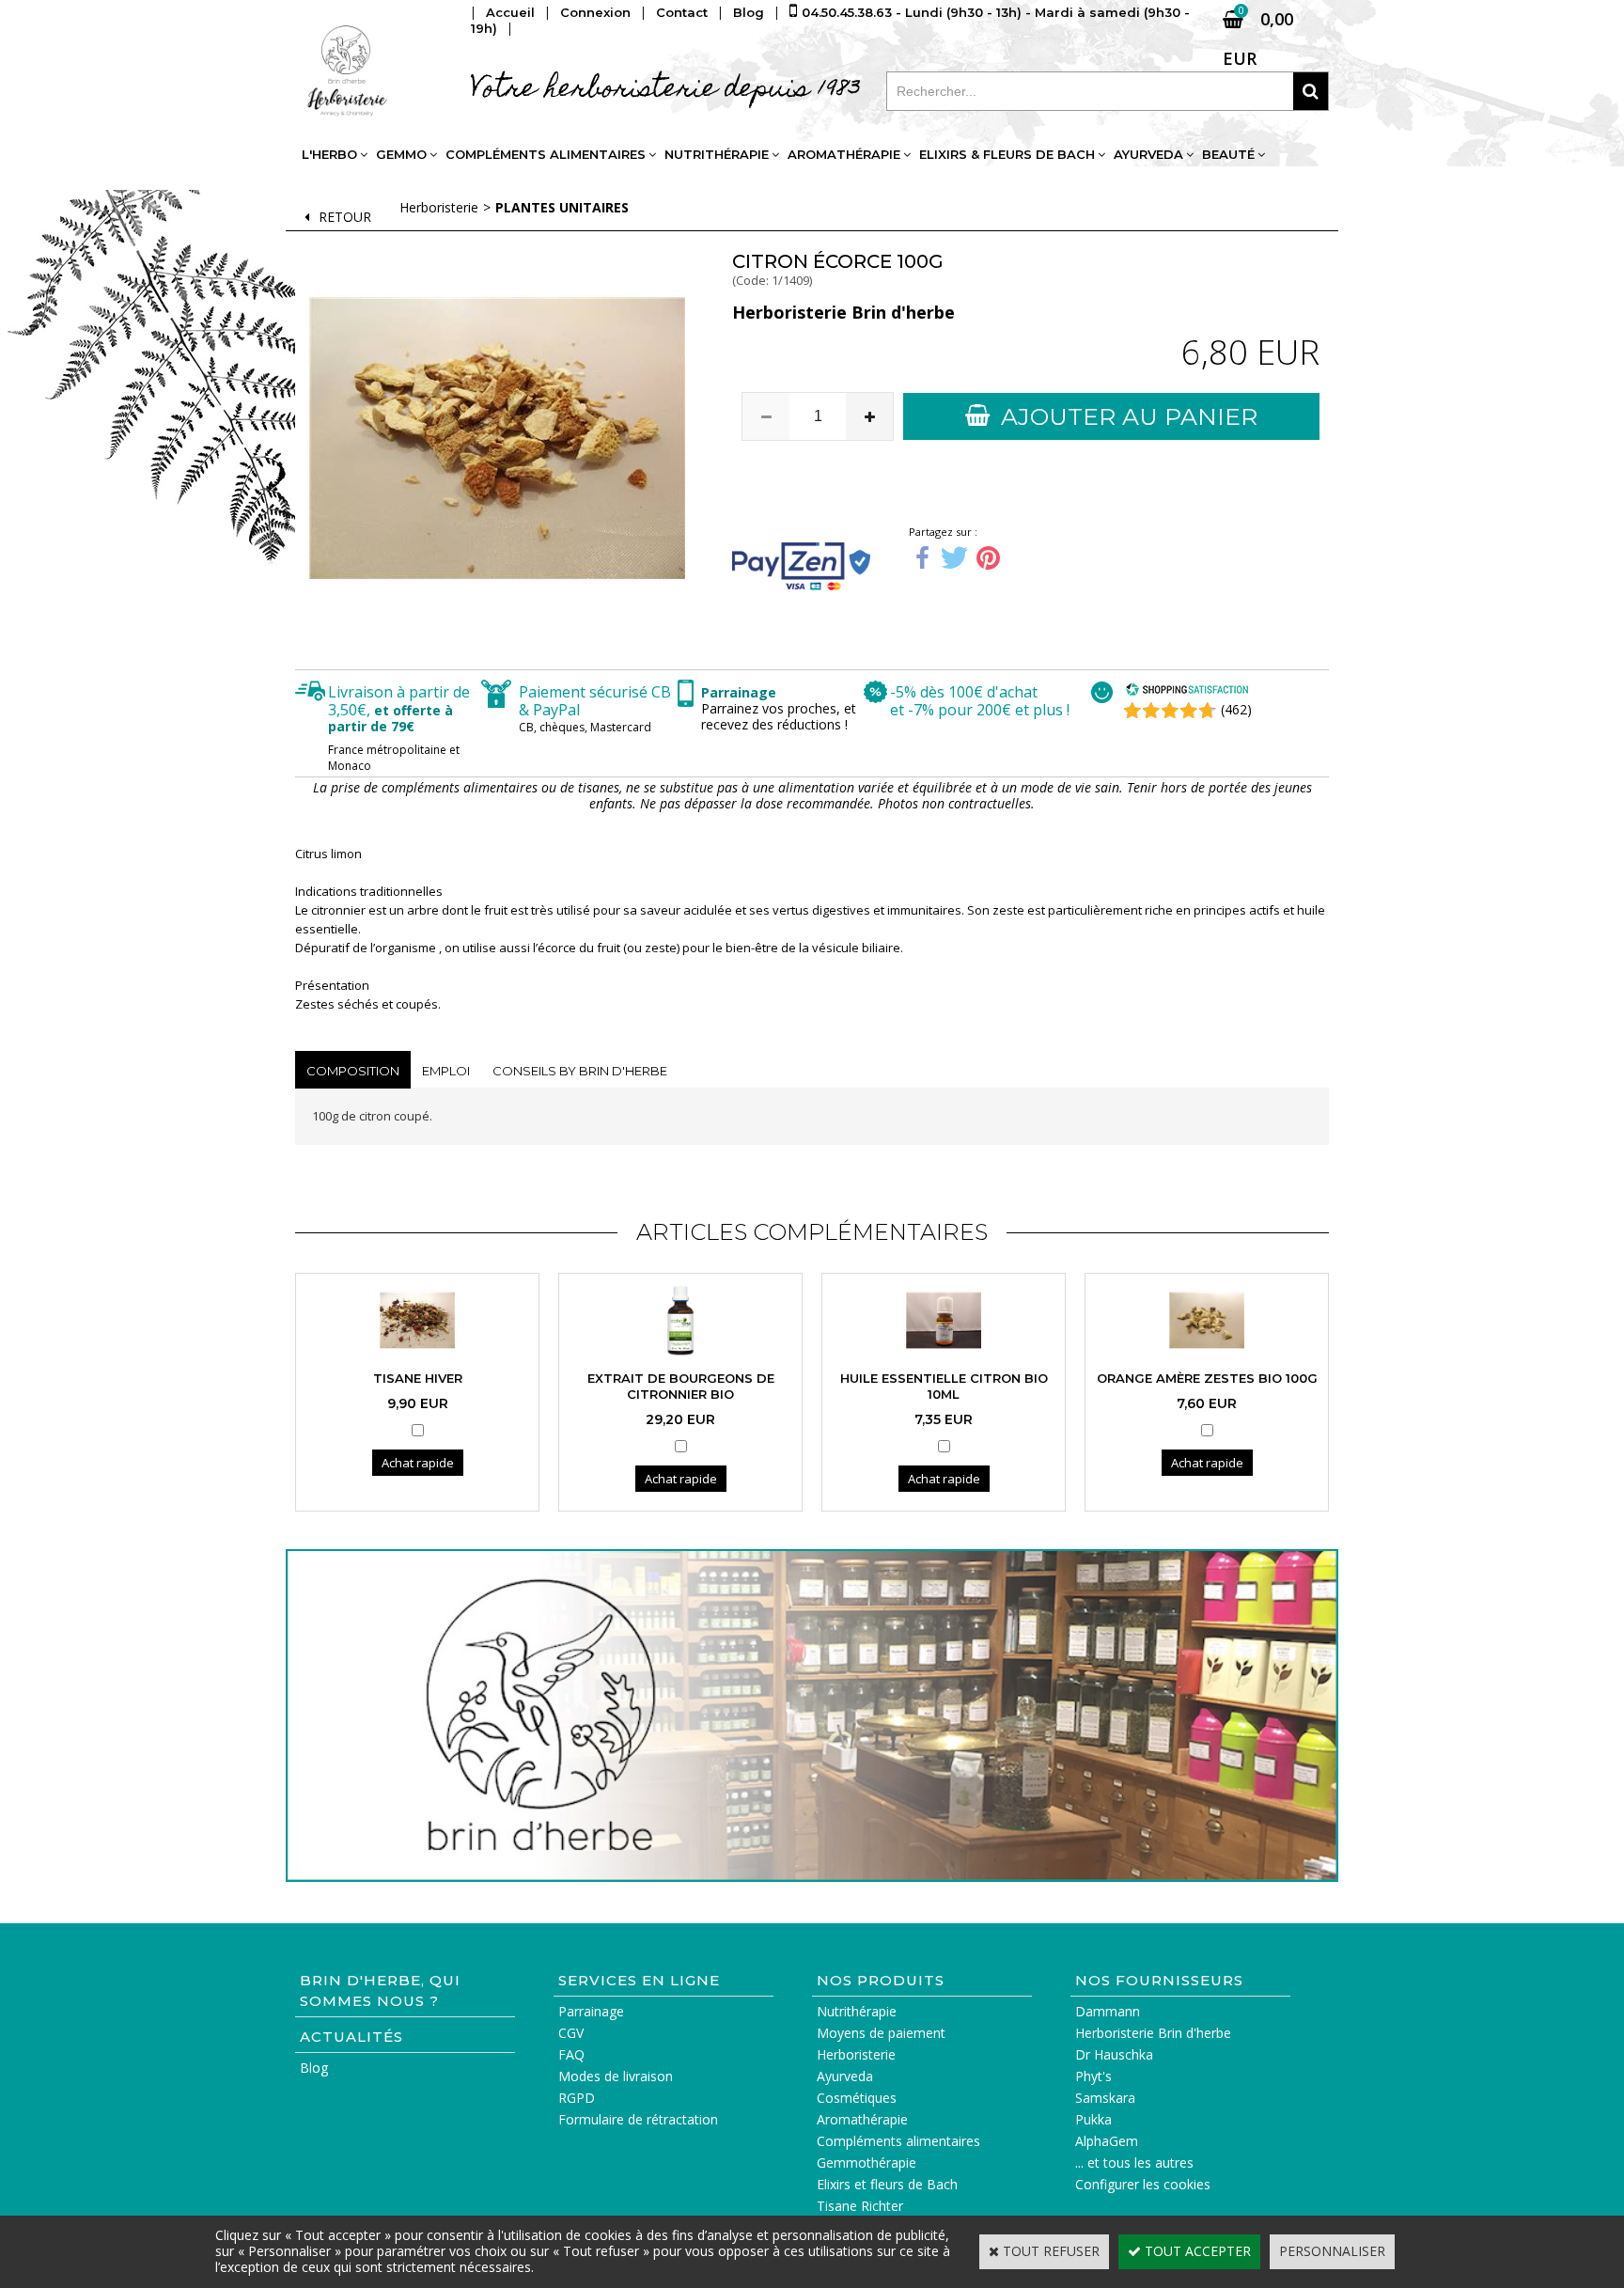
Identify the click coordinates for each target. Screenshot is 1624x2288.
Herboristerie (439, 207)
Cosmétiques (857, 2098)
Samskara (1105, 2098)
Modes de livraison (616, 2076)
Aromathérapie (844, 154)
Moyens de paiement (881, 2033)
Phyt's (1093, 2076)
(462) (1236, 709)
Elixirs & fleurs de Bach (1007, 154)
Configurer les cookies (1143, 2184)
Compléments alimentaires (546, 154)
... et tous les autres (1134, 2163)
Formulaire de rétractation (638, 2119)
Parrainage (591, 2011)
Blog (314, 2068)
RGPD (577, 2098)
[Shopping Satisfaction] (1187, 691)
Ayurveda (1148, 154)
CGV (571, 2033)
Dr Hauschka (1114, 2054)
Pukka (1093, 2119)
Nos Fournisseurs (1159, 1980)
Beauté (1228, 154)
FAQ (571, 2054)
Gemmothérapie (867, 2163)
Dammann (1108, 2011)
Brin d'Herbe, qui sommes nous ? (380, 1990)
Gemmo (401, 154)
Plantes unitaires (562, 207)
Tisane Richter (860, 2206)
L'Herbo (329, 154)
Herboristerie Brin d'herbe (1153, 2033)
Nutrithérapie (717, 154)
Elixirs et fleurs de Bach (887, 2184)
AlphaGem (1107, 2141)
